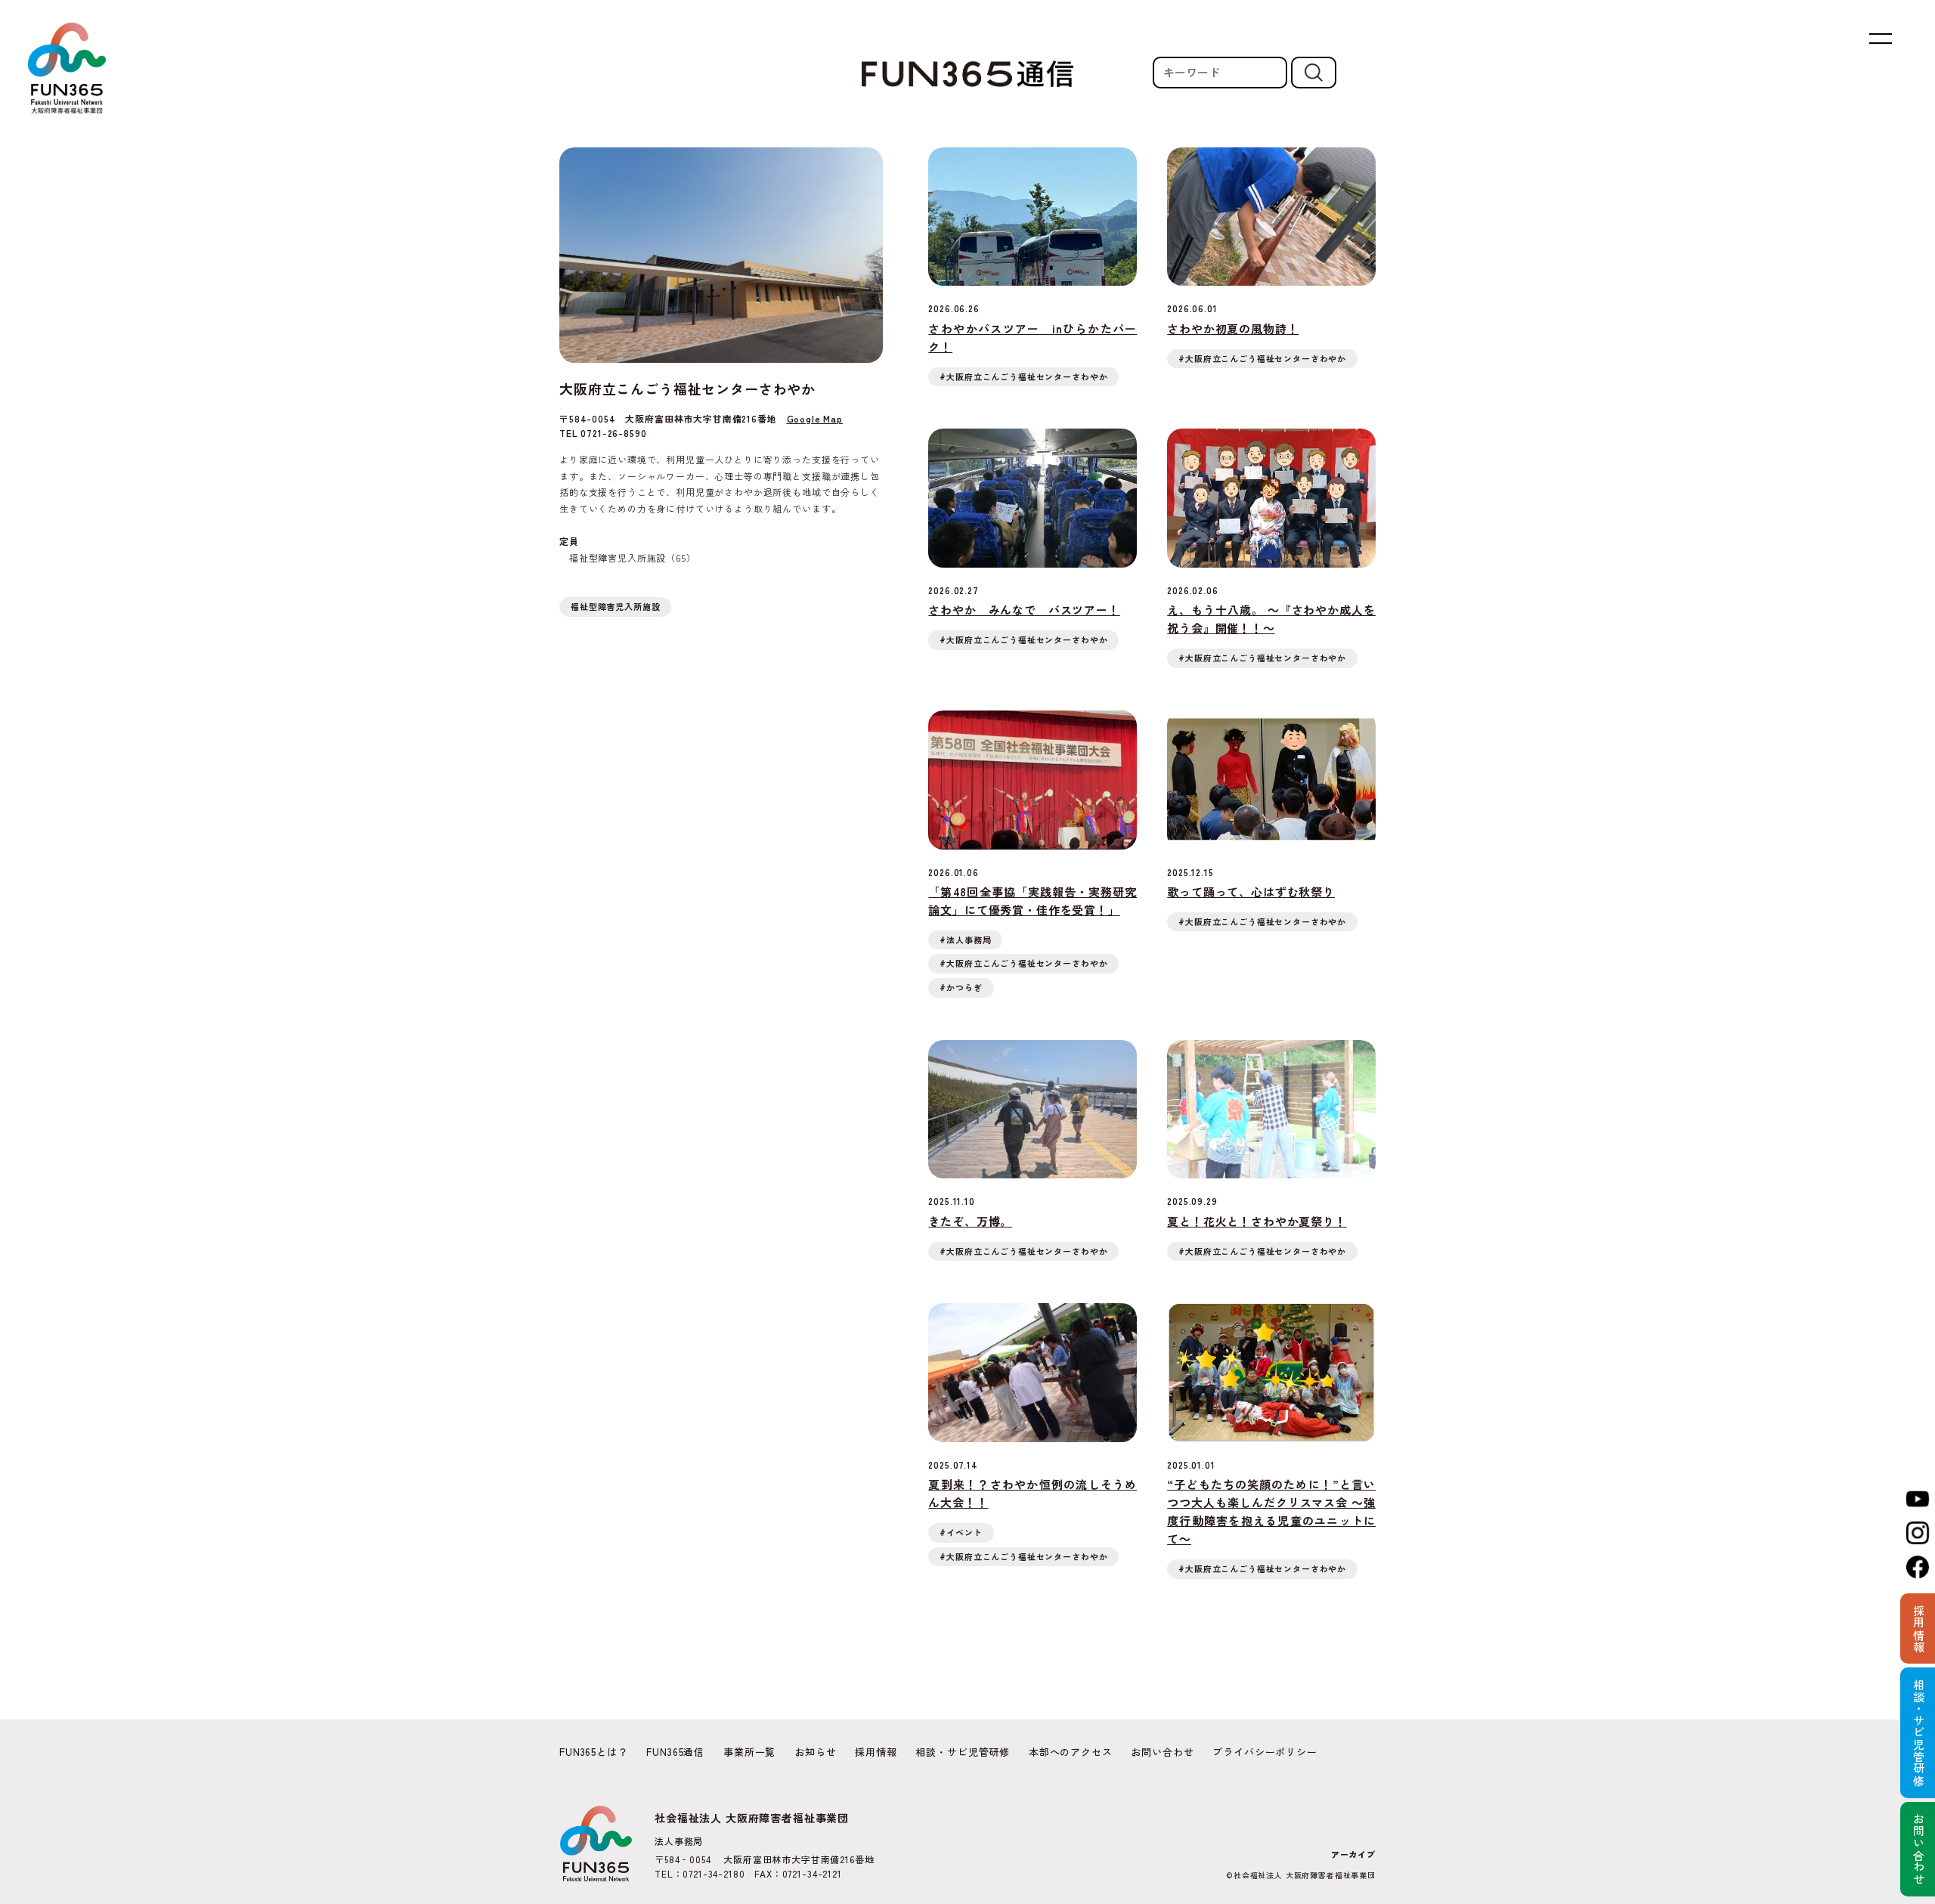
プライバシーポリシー (1265, 1752)
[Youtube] (1918, 1499)
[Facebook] (1918, 1567)
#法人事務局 (965, 940)
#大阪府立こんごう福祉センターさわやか (1023, 376)
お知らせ (815, 1752)
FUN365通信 (675, 1752)
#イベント (961, 1532)
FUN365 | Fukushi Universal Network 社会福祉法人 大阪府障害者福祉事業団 (67, 68)
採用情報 (876, 1752)
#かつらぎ (961, 987)
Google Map (815, 418)
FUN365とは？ (594, 1752)
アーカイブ (1353, 1854)
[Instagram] (1918, 1533)
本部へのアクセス (1071, 1752)
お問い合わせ (1162, 1752)
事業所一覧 (749, 1752)
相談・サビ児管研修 (963, 1752)
